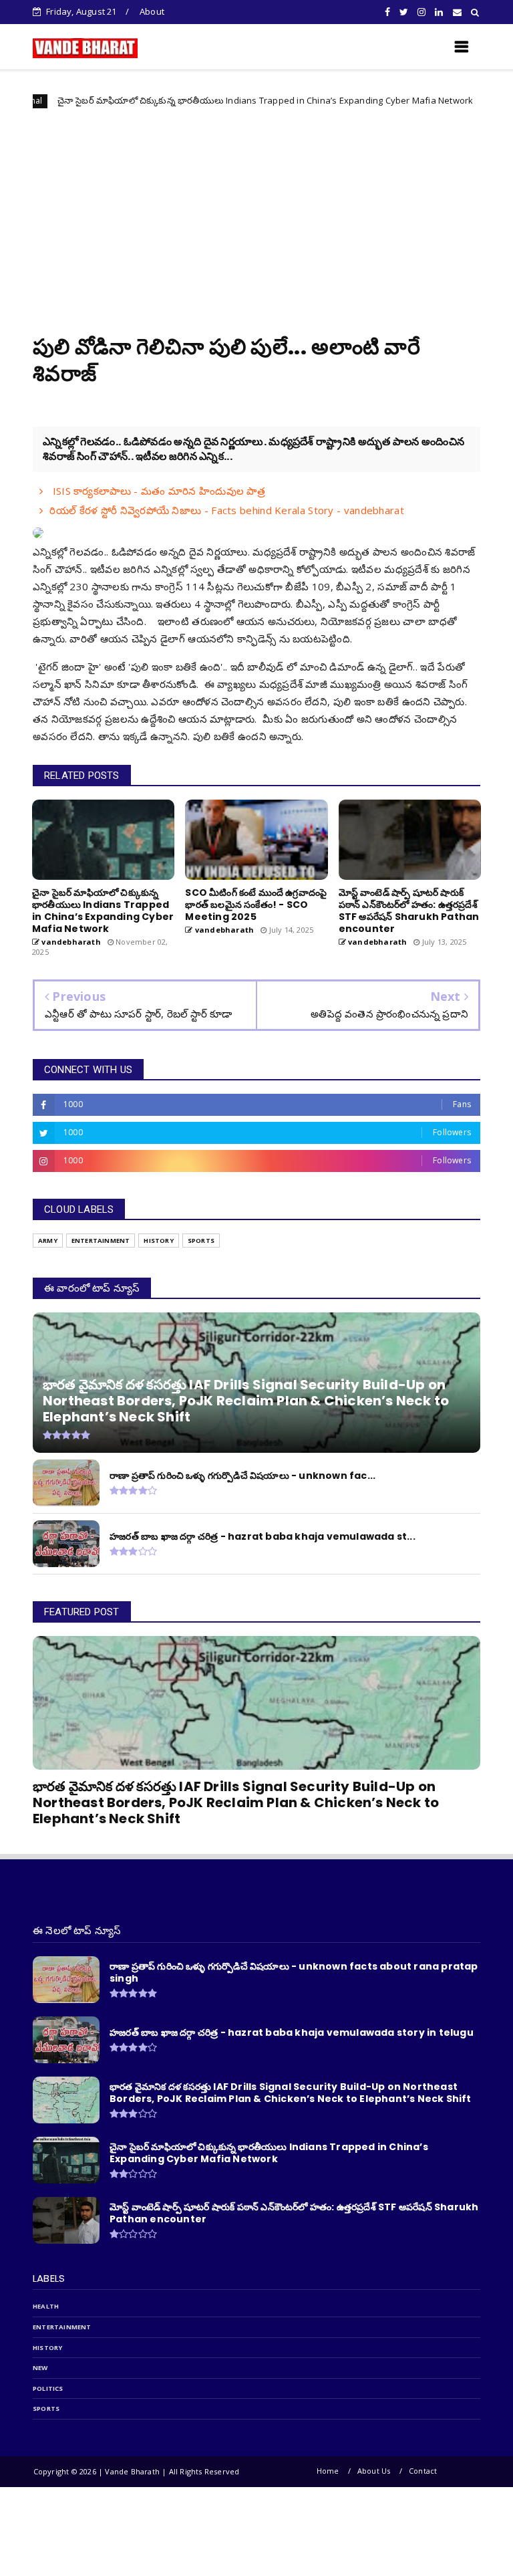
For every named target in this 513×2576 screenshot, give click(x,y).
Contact (423, 2471)
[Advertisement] (256, 213)
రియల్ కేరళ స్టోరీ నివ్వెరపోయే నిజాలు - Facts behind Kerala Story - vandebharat (227, 510)
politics (48, 2388)
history (158, 1241)
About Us (374, 2471)
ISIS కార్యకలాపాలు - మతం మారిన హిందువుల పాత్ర (157, 491)
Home (328, 2471)
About (152, 11)
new (40, 2368)
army (48, 1241)
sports (201, 1241)
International (452, 101)
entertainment (101, 1241)
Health (46, 2306)
